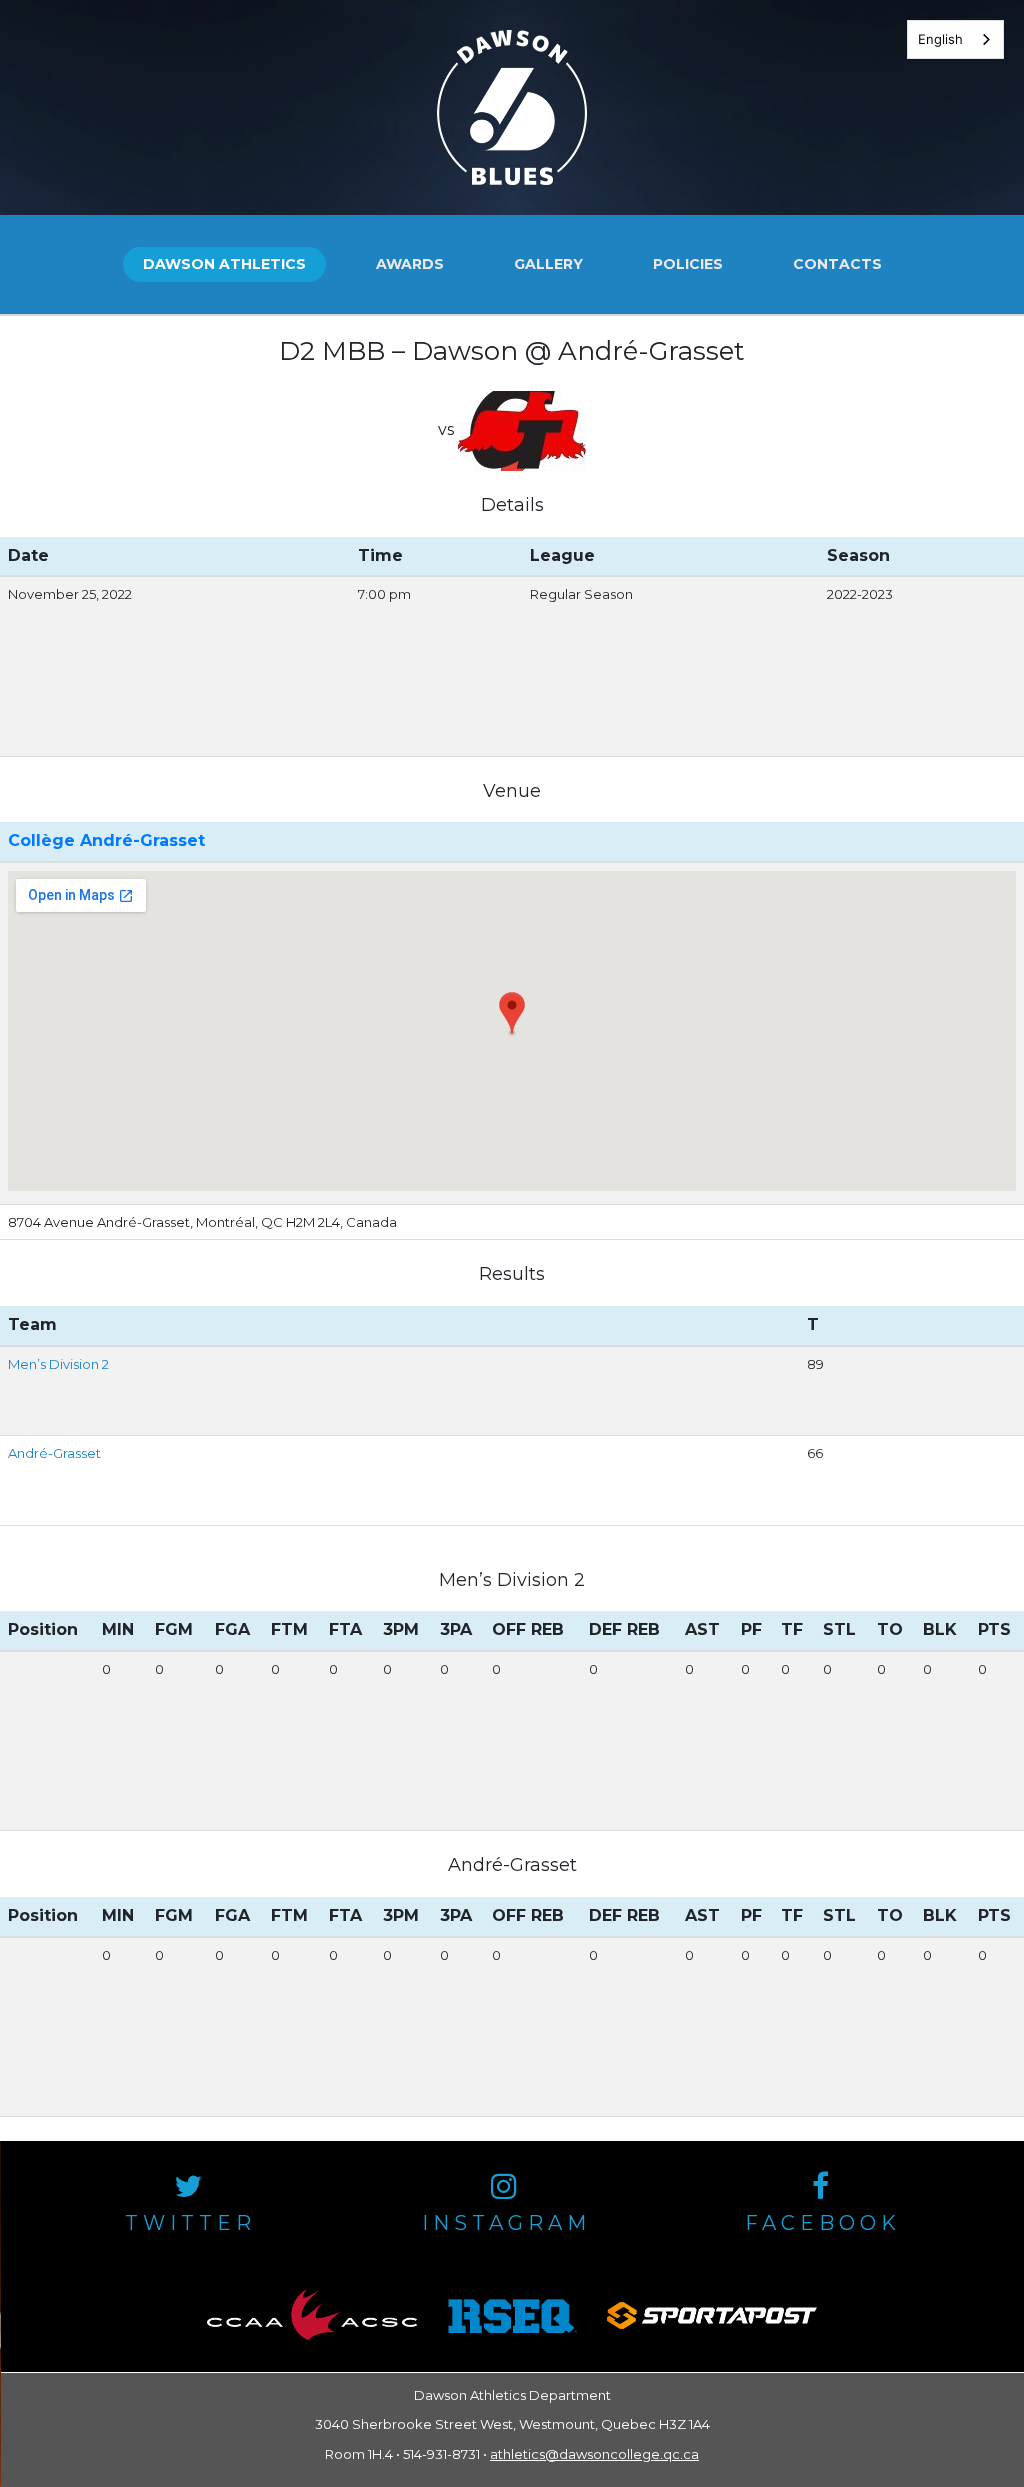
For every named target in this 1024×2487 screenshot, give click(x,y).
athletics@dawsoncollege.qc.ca (594, 2454)
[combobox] (955, 39)
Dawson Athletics (224, 264)
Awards (410, 264)
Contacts (837, 264)
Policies (688, 264)
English (940, 39)
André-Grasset (54, 1453)
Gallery (548, 264)
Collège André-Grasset (106, 840)
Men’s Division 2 (58, 1364)
